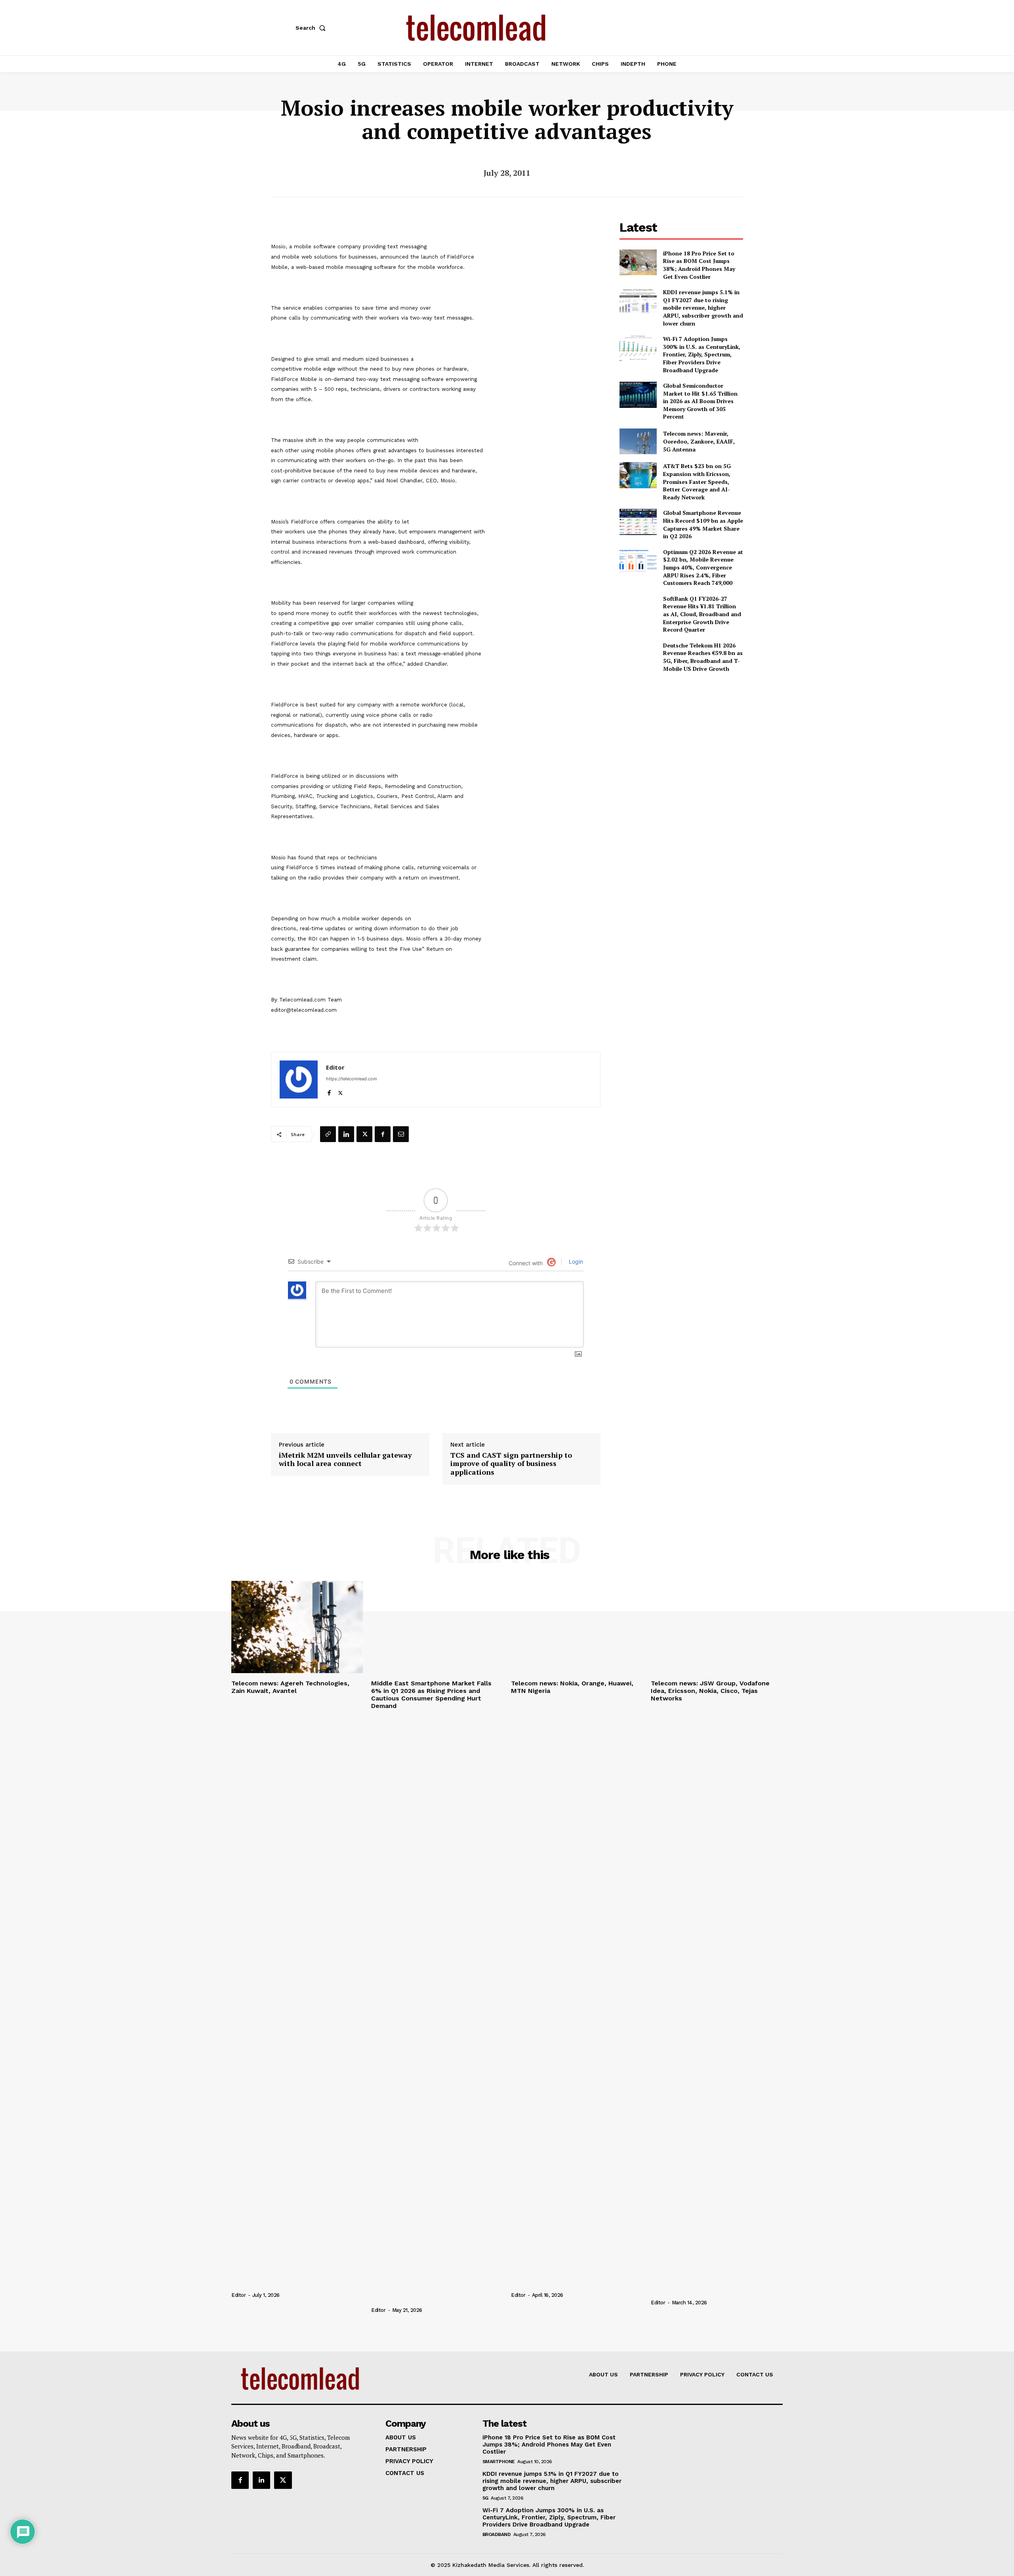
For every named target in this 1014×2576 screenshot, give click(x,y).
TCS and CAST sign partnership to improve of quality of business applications (511, 1464)
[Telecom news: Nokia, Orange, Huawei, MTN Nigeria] (577, 1627)
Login (575, 1261)
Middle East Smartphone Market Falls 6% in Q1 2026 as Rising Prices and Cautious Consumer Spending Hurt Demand (431, 1695)
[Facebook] (329, 1091)
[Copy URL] (328, 1134)
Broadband (497, 2534)
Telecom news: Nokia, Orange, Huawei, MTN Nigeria (572, 1687)
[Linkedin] (346, 1134)
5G (485, 2498)
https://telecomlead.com (352, 1079)
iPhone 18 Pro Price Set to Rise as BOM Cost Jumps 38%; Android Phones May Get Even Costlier (699, 265)
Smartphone (499, 2462)
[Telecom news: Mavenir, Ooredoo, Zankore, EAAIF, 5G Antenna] (638, 441)
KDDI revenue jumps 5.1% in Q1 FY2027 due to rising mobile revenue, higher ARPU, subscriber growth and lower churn (703, 307)
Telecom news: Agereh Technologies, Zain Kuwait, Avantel (290, 1687)
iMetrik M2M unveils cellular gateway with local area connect (345, 1459)
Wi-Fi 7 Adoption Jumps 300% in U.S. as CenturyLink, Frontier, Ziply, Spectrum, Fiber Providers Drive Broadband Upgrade (702, 354)
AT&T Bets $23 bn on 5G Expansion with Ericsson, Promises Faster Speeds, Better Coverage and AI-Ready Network (697, 481)
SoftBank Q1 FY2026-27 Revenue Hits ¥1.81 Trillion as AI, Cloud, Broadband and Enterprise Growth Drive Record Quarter (702, 614)
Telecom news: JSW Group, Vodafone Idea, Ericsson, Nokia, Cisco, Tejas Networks (710, 1691)
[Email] (401, 1134)
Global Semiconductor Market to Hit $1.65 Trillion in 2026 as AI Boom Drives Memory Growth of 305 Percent (700, 401)
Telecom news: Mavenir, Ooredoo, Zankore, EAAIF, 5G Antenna (699, 441)
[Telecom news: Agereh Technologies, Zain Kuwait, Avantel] (297, 1627)
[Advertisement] (681, 735)
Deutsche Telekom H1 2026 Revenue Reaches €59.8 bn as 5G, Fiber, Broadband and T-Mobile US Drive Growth (703, 657)
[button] (312, 28)
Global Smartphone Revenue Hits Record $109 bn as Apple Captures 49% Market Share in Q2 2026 (703, 524)
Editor (335, 1067)
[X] (340, 1091)
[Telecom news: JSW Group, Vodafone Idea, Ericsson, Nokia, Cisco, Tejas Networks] (717, 1627)
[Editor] (299, 1080)
